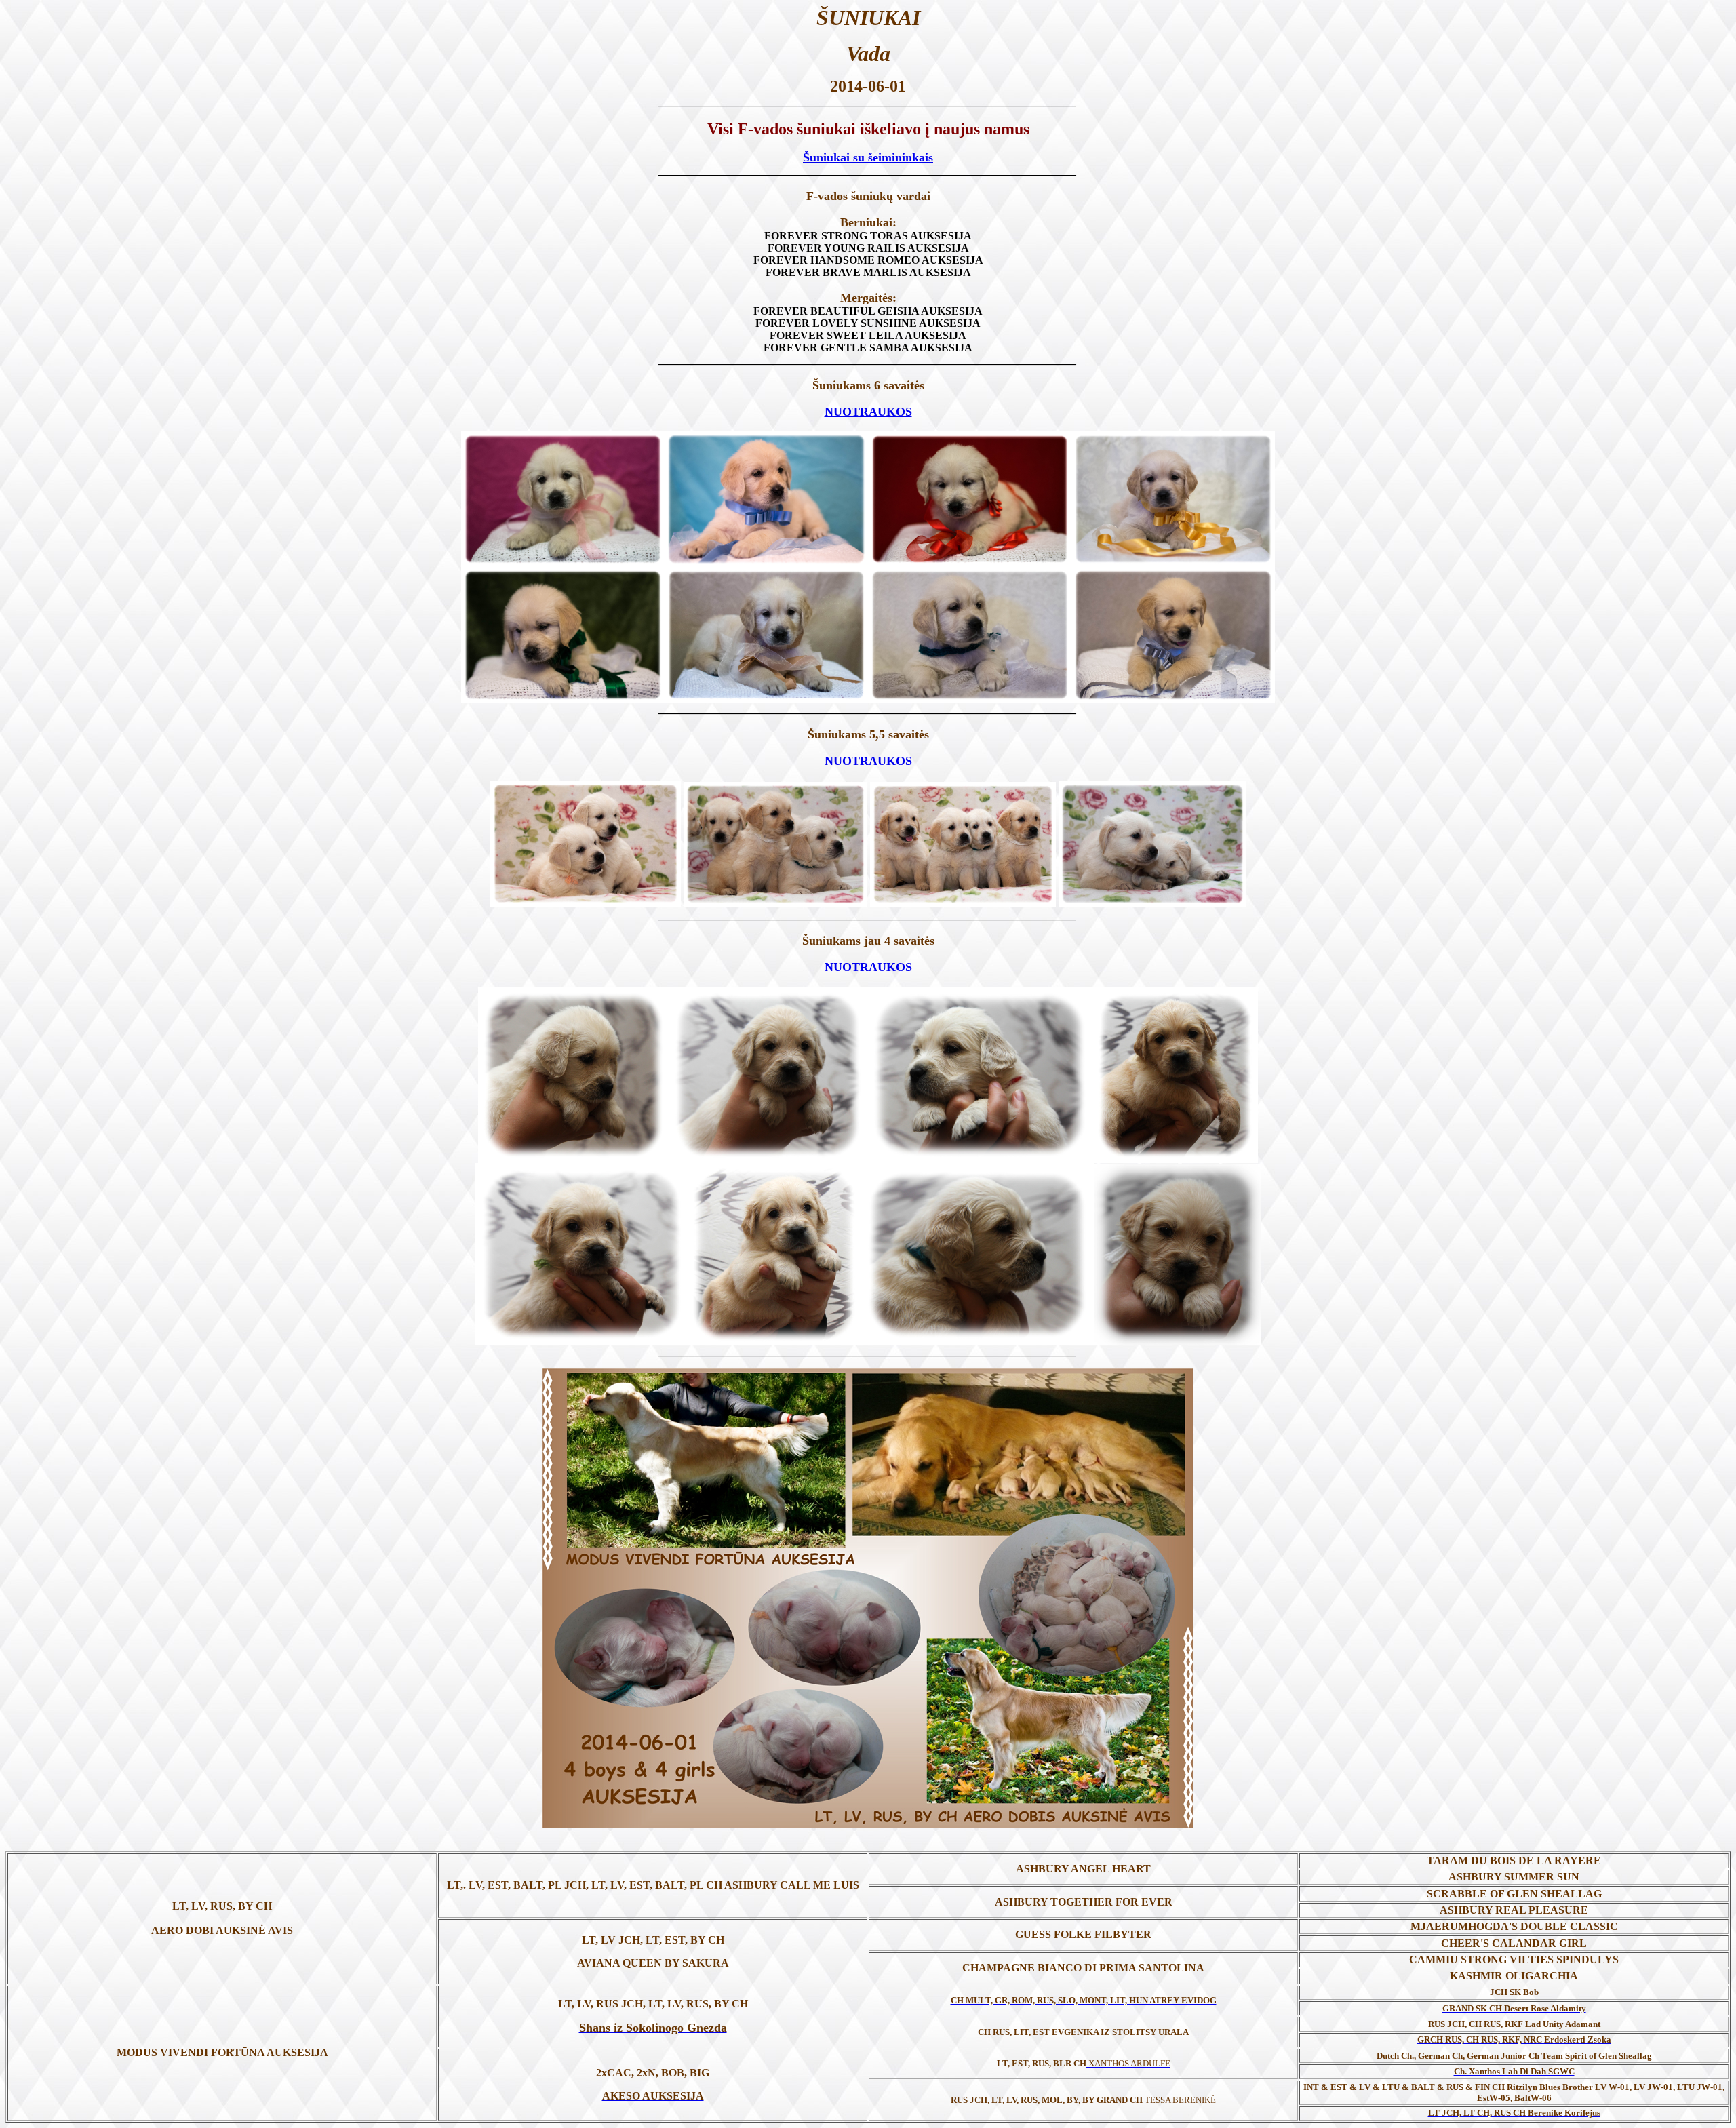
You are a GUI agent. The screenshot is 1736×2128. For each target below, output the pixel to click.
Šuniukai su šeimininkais (868, 157)
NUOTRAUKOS (868, 412)
